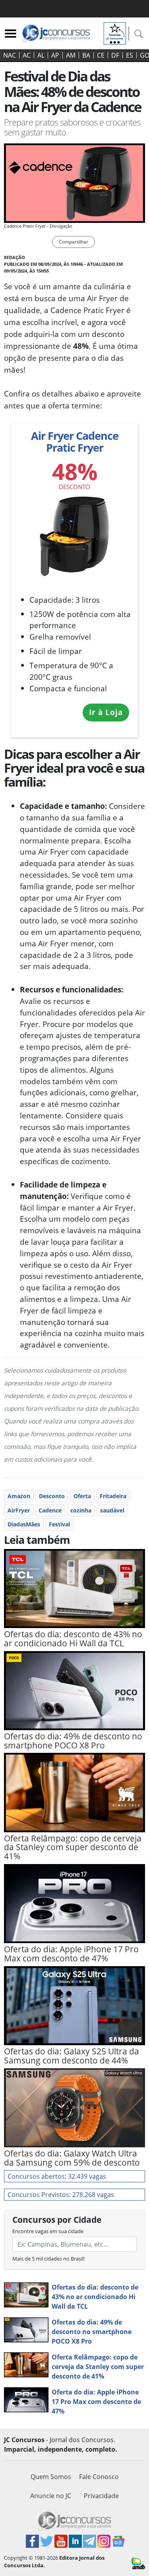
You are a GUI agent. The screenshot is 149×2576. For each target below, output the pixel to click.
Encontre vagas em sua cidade (48, 2231)
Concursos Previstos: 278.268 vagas (61, 2195)
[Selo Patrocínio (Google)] (115, 33)
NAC (10, 55)
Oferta (82, 1496)
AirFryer (19, 1510)
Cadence (50, 1510)
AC (27, 55)
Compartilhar (74, 242)
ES (130, 55)
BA (86, 55)
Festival (59, 1524)
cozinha (81, 1510)
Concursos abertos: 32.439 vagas (57, 2176)
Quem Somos (51, 2477)
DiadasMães (24, 1524)
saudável (112, 1510)
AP (55, 55)
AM (71, 55)
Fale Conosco (99, 2477)
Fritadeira (113, 1496)
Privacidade (101, 2496)
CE (101, 55)
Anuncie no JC (51, 2496)
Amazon (19, 1496)
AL (41, 55)
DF (115, 55)
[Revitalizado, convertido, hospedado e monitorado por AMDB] (138, 2563)
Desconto (52, 1496)
